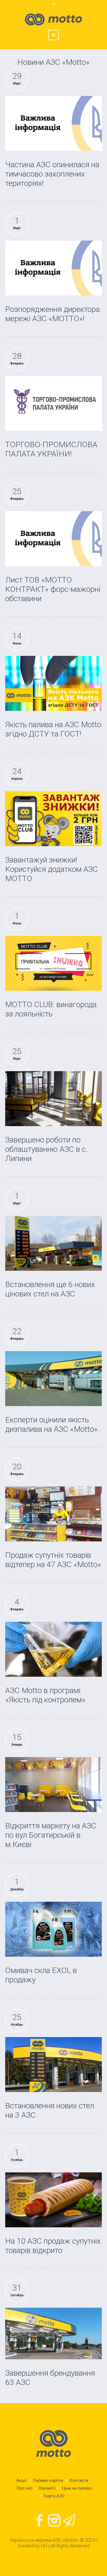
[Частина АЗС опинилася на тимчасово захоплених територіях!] (53, 123)
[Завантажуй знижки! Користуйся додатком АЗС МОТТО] (53, 819)
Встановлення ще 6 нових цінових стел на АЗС (50, 1289)
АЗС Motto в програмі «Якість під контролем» (45, 1695)
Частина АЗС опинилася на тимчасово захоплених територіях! (52, 174)
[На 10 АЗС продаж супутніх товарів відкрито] (53, 2200)
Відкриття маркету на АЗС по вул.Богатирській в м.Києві (51, 1835)
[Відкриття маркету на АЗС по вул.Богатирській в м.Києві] (53, 1784)
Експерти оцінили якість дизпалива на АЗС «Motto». (52, 1424)
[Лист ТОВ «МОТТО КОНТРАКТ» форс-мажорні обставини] (53, 539)
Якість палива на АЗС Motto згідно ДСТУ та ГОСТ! (53, 729)
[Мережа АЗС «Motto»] (53, 2444)
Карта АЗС (54, 2496)
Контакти (79, 2480)
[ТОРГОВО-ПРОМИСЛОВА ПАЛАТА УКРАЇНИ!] (53, 403)
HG (44, 2546)
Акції (21, 2480)
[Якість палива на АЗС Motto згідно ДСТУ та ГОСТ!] (53, 683)
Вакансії (47, 2488)
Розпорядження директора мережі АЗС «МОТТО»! (52, 314)
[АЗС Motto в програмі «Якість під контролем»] (53, 1649)
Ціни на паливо (77, 2488)
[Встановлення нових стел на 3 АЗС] (53, 2064)
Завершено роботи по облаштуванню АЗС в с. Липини (46, 1149)
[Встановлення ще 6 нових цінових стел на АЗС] (53, 1243)
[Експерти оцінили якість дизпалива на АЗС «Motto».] (53, 1378)
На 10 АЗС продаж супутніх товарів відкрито (53, 2246)
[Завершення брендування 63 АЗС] (53, 2333)
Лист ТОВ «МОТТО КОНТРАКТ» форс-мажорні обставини (53, 589)
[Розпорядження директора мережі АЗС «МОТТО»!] (53, 268)
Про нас (25, 2488)
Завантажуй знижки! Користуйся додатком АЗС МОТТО (52, 869)
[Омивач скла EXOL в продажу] (53, 1929)
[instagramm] (55, 2521)
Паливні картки (48, 2480)
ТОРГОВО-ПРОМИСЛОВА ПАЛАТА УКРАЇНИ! (51, 449)
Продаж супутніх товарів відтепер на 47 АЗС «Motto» (53, 1560)
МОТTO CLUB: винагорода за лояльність (51, 1009)
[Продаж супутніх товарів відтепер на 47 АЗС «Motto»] (53, 1514)
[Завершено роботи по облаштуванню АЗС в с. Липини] (53, 1099)
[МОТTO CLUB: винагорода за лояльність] (53, 963)
